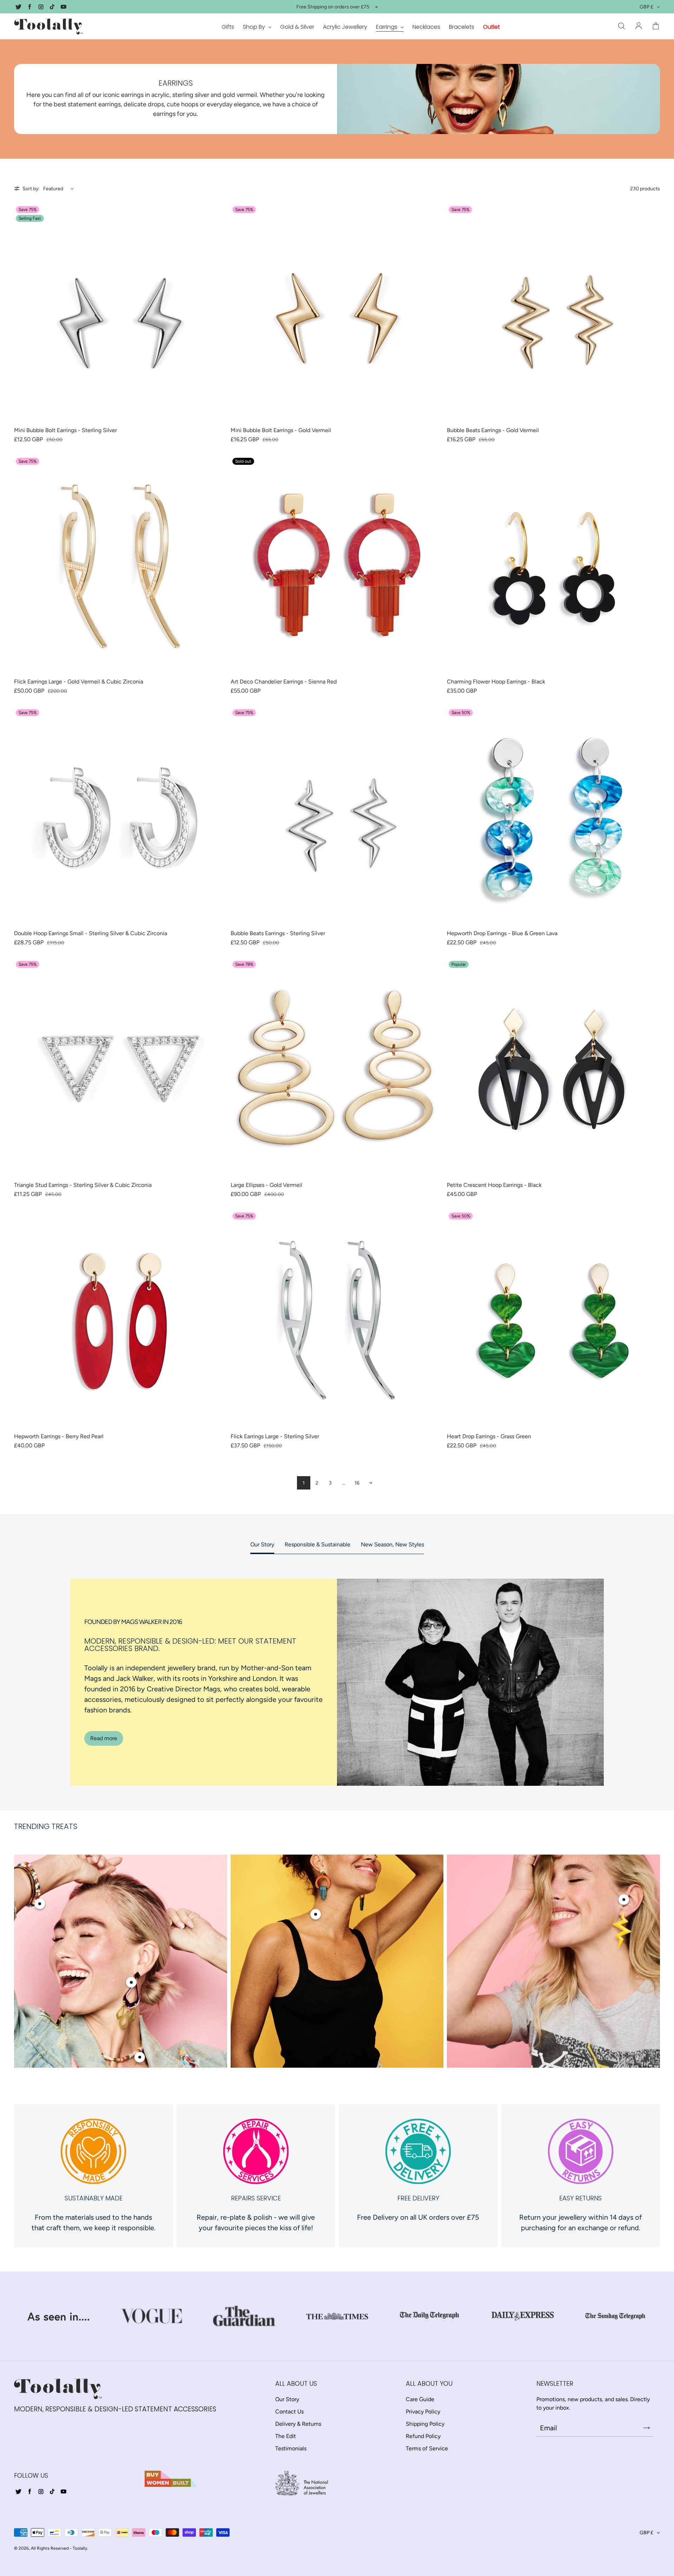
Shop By (255, 27)
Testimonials (291, 2448)
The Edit (286, 2436)
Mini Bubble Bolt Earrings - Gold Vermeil (281, 430)
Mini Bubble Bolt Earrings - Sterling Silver (65, 430)
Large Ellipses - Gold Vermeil (266, 1185)
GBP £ (646, 7)
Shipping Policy (425, 2424)
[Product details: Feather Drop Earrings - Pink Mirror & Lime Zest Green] (131, 1982)
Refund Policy (423, 2436)
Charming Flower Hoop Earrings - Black (496, 682)
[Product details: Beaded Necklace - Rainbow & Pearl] (140, 2057)
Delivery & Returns (298, 2424)
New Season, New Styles (392, 1544)
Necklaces (426, 27)
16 (357, 1483)
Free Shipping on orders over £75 (333, 7)
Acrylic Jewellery (345, 27)
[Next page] (370, 1483)
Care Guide (420, 2399)
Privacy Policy (423, 2412)
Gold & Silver (297, 27)
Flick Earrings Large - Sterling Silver (275, 1436)
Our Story (262, 1544)
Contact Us (289, 2412)
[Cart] (656, 26)
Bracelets (462, 27)
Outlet (491, 27)
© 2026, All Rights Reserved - (43, 2548)
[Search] (621, 26)
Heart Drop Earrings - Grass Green (489, 1436)
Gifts (228, 27)
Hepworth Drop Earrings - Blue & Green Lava (502, 933)
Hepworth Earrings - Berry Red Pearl (59, 1436)
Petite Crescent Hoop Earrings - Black (494, 1185)
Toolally (80, 2548)
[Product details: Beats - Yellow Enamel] (624, 1900)
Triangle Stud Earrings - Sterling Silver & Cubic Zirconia (83, 1185)
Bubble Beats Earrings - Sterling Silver (278, 933)
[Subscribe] (647, 2428)
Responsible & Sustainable (318, 1544)
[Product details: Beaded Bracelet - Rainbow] (40, 1904)
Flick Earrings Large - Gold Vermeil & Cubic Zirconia (79, 682)
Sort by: (31, 189)
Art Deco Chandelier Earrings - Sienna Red (284, 682)
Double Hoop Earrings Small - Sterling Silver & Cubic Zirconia (91, 933)
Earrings (387, 27)
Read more (104, 1738)
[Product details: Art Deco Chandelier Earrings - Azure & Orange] (316, 1914)
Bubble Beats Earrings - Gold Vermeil (493, 430)
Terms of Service (427, 2448)
